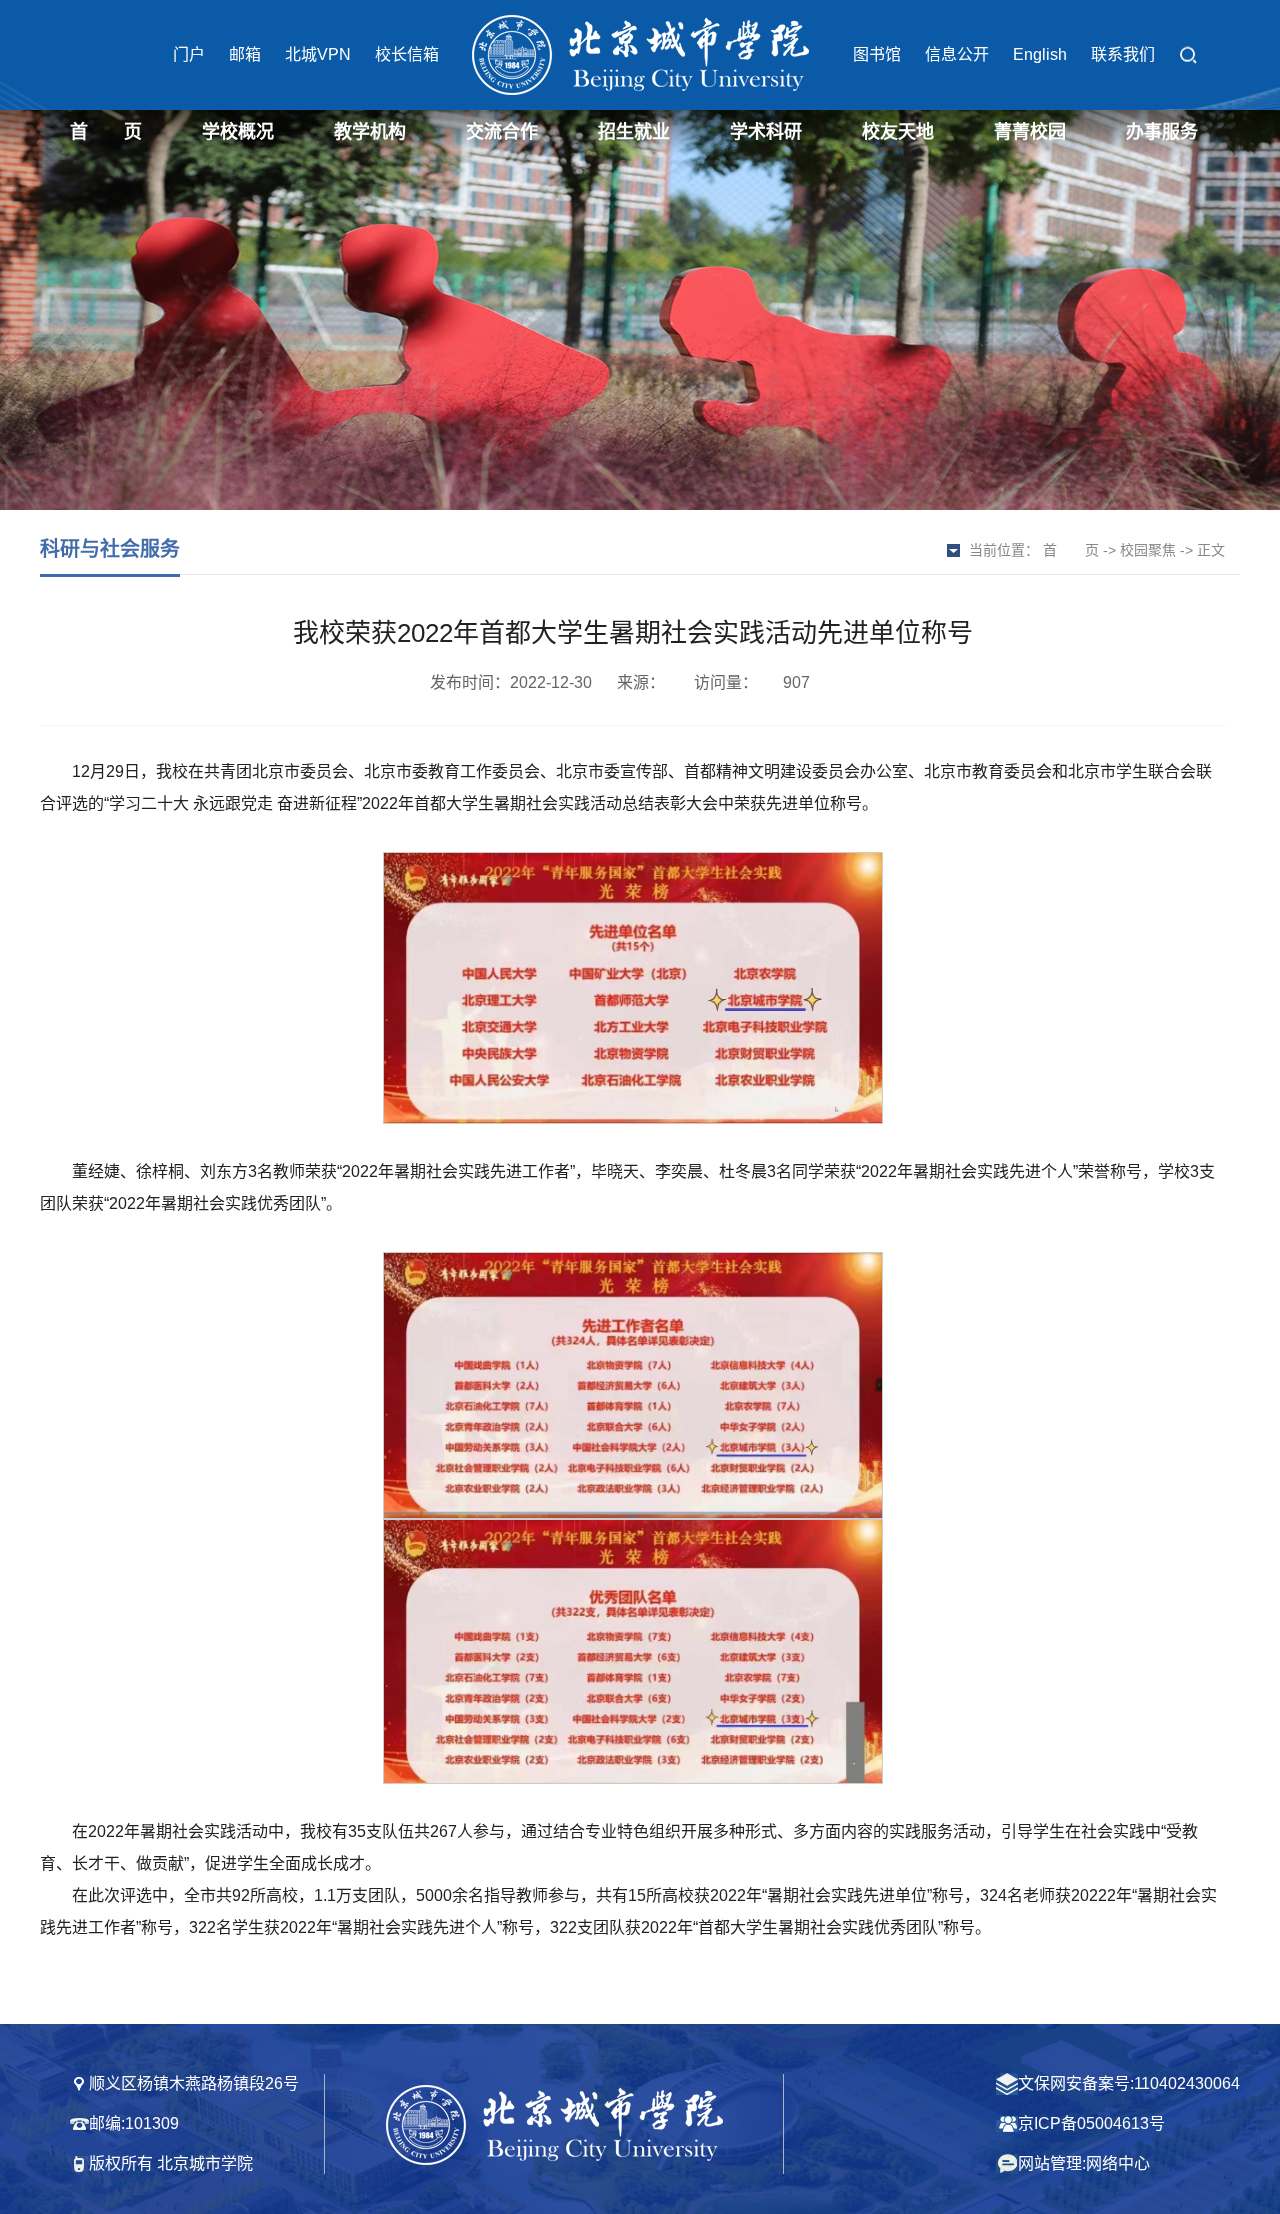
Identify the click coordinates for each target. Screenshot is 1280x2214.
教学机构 (370, 132)
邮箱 (245, 54)
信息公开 (957, 54)
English (1040, 54)
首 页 (106, 132)
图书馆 (877, 54)
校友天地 (898, 132)
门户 (189, 54)
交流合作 (502, 132)
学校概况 (238, 132)
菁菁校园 (1030, 132)
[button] (1188, 55)
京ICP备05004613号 (1091, 2123)
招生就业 (634, 132)
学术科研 (766, 132)
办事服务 (1162, 132)
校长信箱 (407, 54)
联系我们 (1123, 54)
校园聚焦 (1148, 550)
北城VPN (318, 54)
